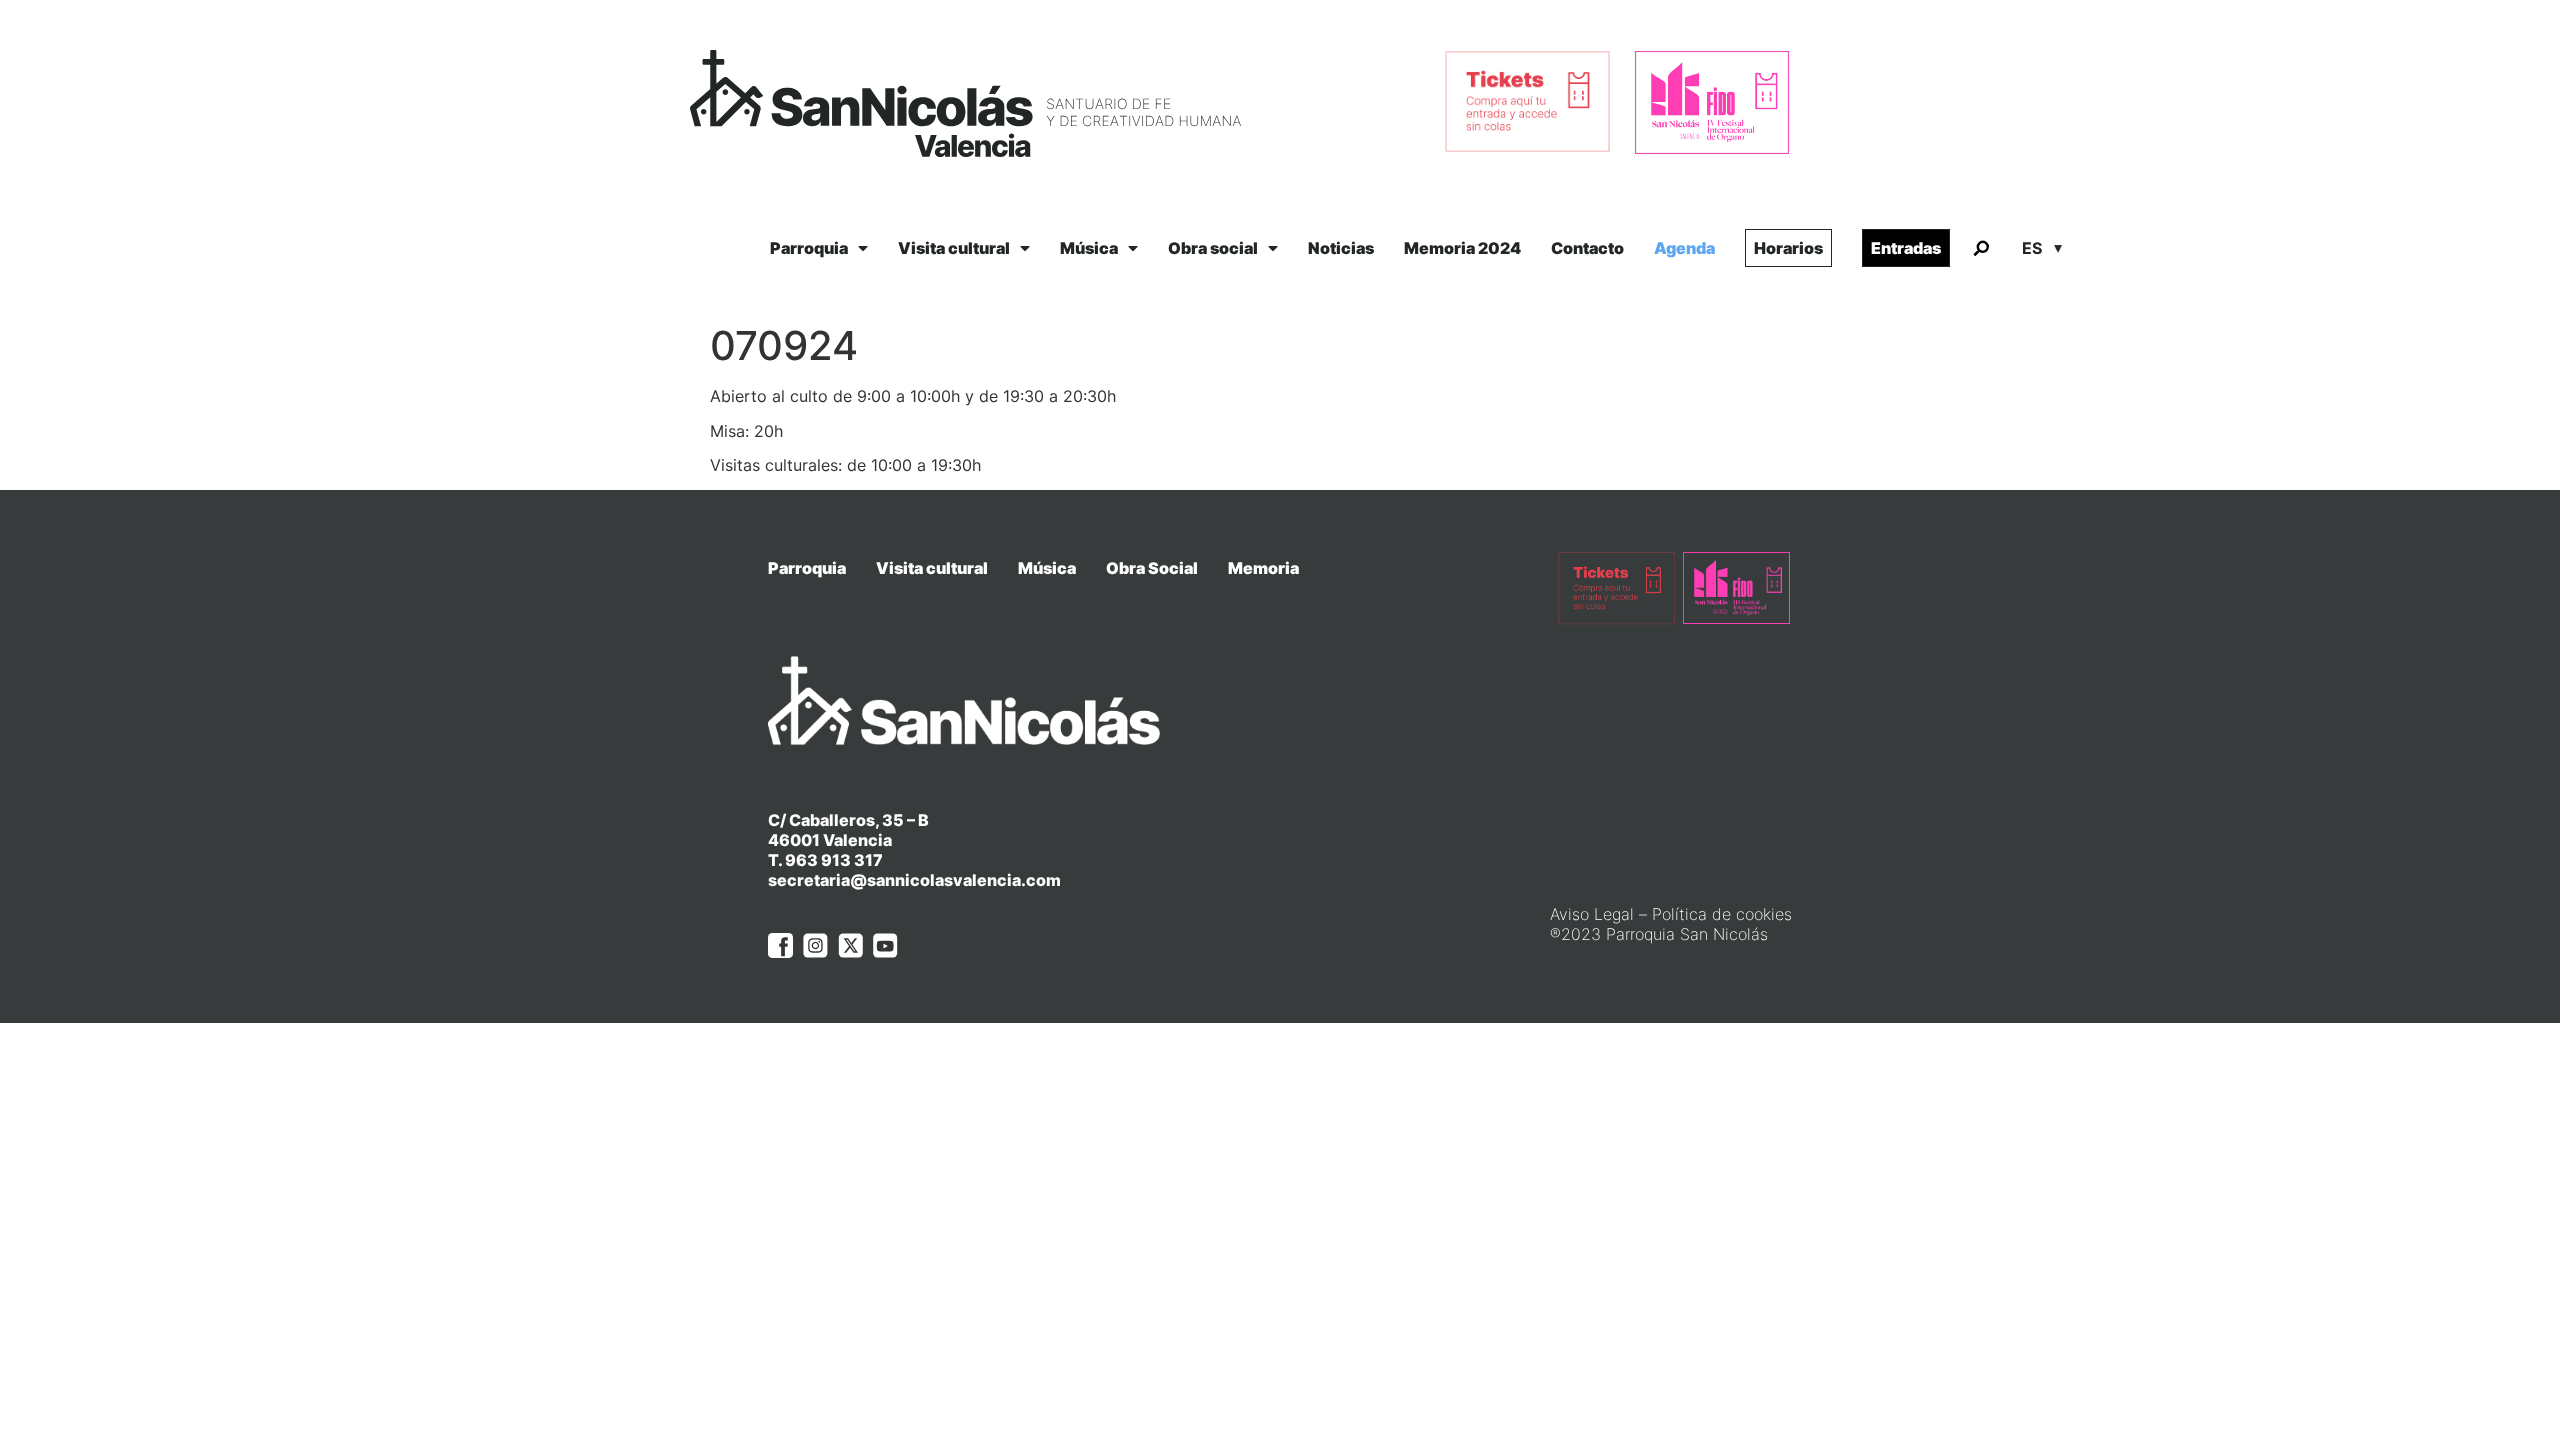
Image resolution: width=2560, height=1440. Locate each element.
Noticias (1341, 248)
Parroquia (809, 248)
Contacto (1587, 248)
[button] (1981, 249)
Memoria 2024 (1462, 248)
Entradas (1906, 248)
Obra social (1213, 248)
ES (2032, 248)
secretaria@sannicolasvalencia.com (914, 880)
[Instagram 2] (815, 945)
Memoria (1263, 568)
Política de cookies (1722, 914)
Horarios (1788, 248)
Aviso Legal (1592, 914)
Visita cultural (954, 248)
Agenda (1684, 248)
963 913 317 (834, 860)
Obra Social (1152, 568)
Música (1089, 248)
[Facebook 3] (780, 945)
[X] (850, 945)
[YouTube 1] (885, 945)
